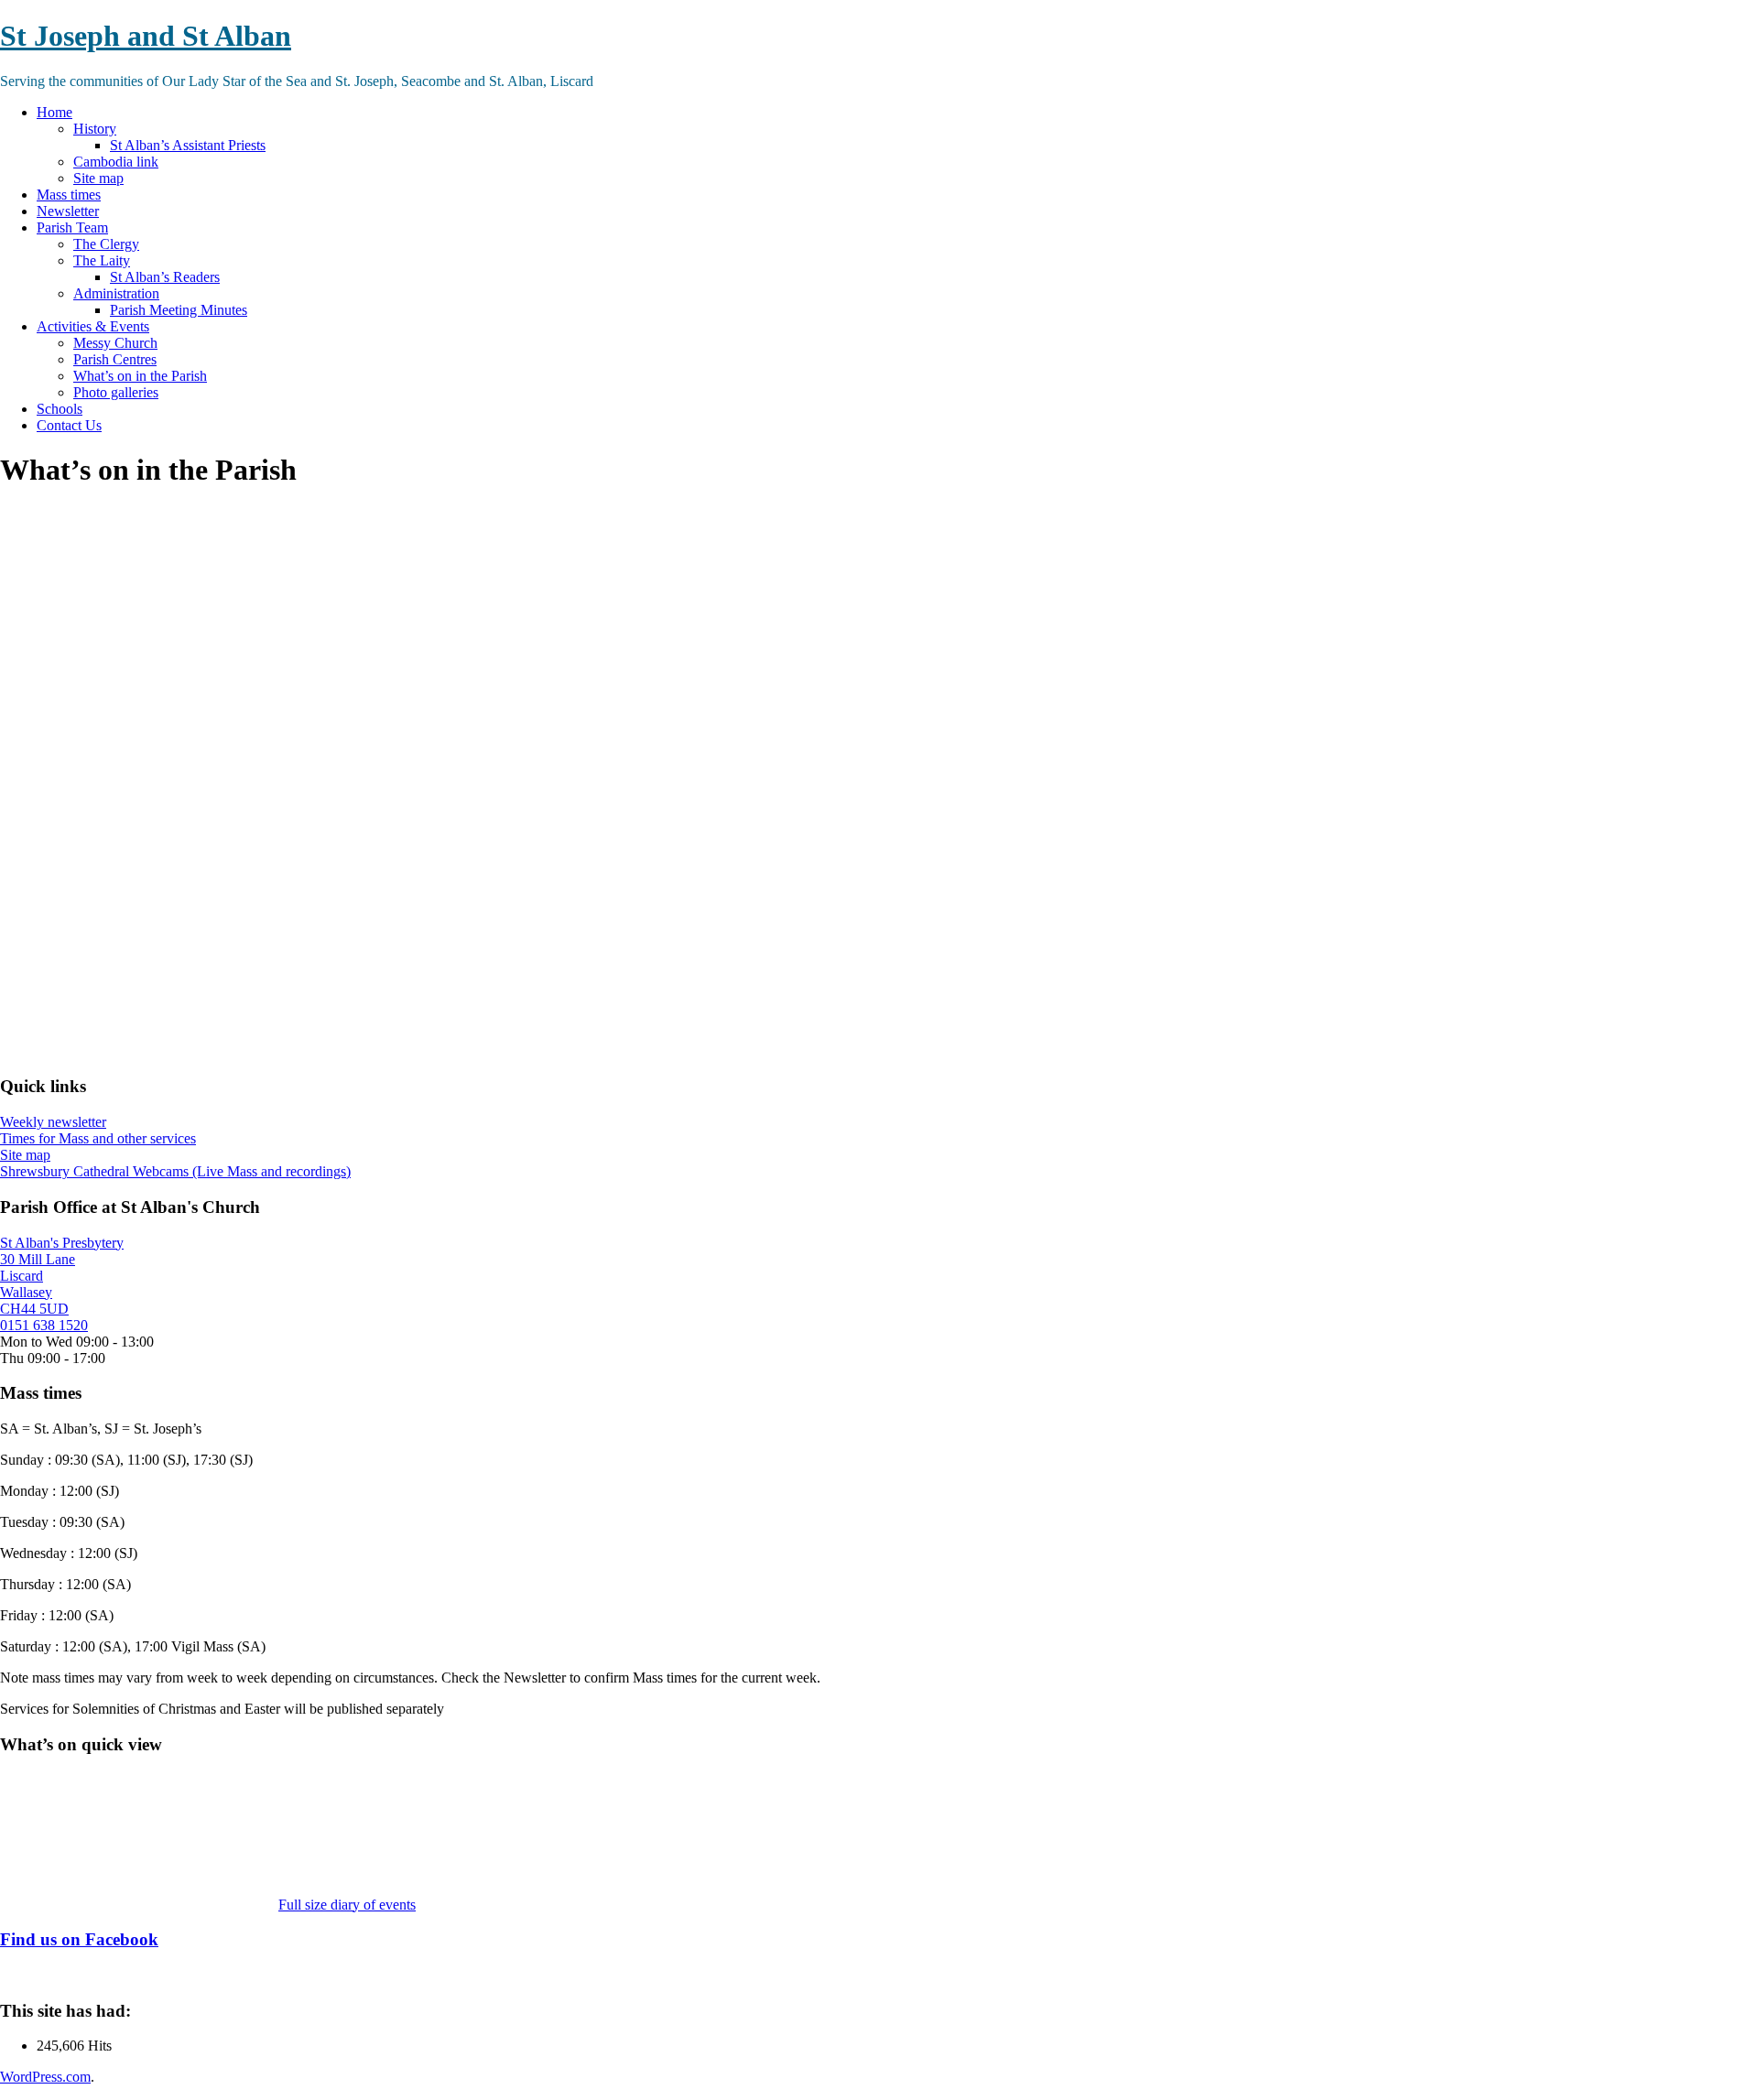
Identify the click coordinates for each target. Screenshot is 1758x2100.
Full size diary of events (347, 1905)
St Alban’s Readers (165, 277)
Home (54, 112)
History (95, 129)
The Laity (102, 260)
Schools (60, 409)
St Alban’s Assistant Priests (188, 145)
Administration (116, 293)
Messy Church (115, 343)
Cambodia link (116, 162)
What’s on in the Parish (140, 376)
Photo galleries (116, 392)
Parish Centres (115, 359)
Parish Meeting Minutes (179, 310)
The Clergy (106, 244)
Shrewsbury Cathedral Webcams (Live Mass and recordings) (175, 1171)
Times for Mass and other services (98, 1138)
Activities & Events (93, 326)
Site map (98, 178)
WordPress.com (45, 2077)
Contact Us (69, 425)
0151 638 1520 (44, 1325)
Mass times (69, 195)
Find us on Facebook (79, 1939)
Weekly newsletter (53, 1122)
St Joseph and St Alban (146, 36)
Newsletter (68, 211)
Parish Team (72, 227)
